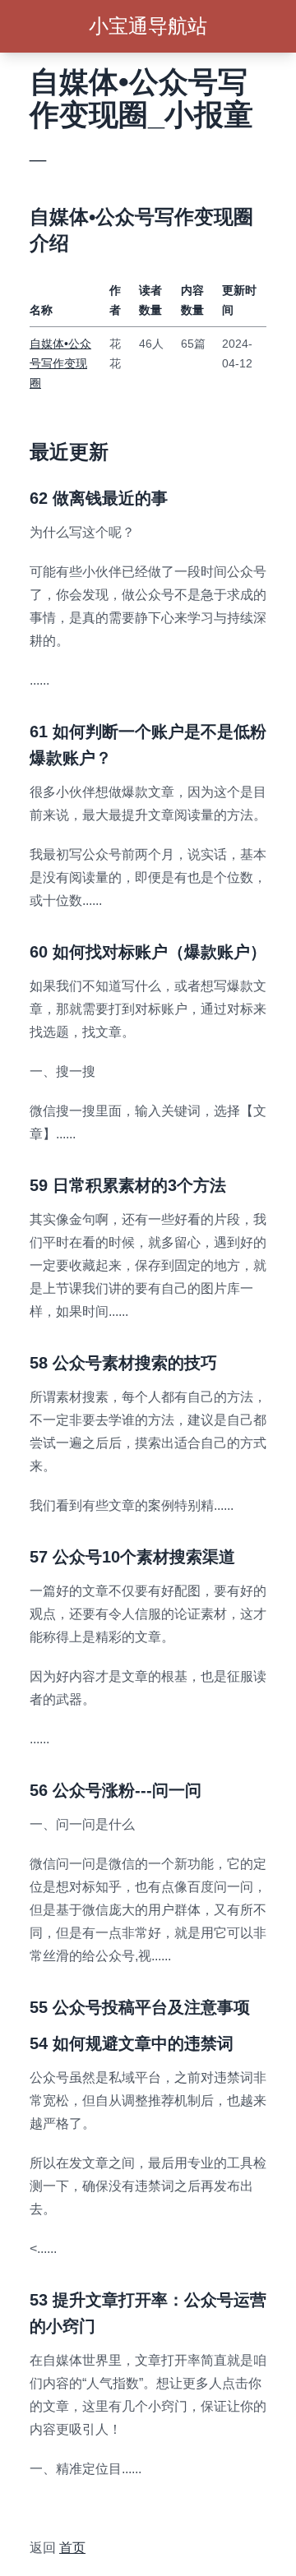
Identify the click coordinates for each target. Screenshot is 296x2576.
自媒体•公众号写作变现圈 (60, 363)
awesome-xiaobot (81, 2508)
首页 (72, 2548)
